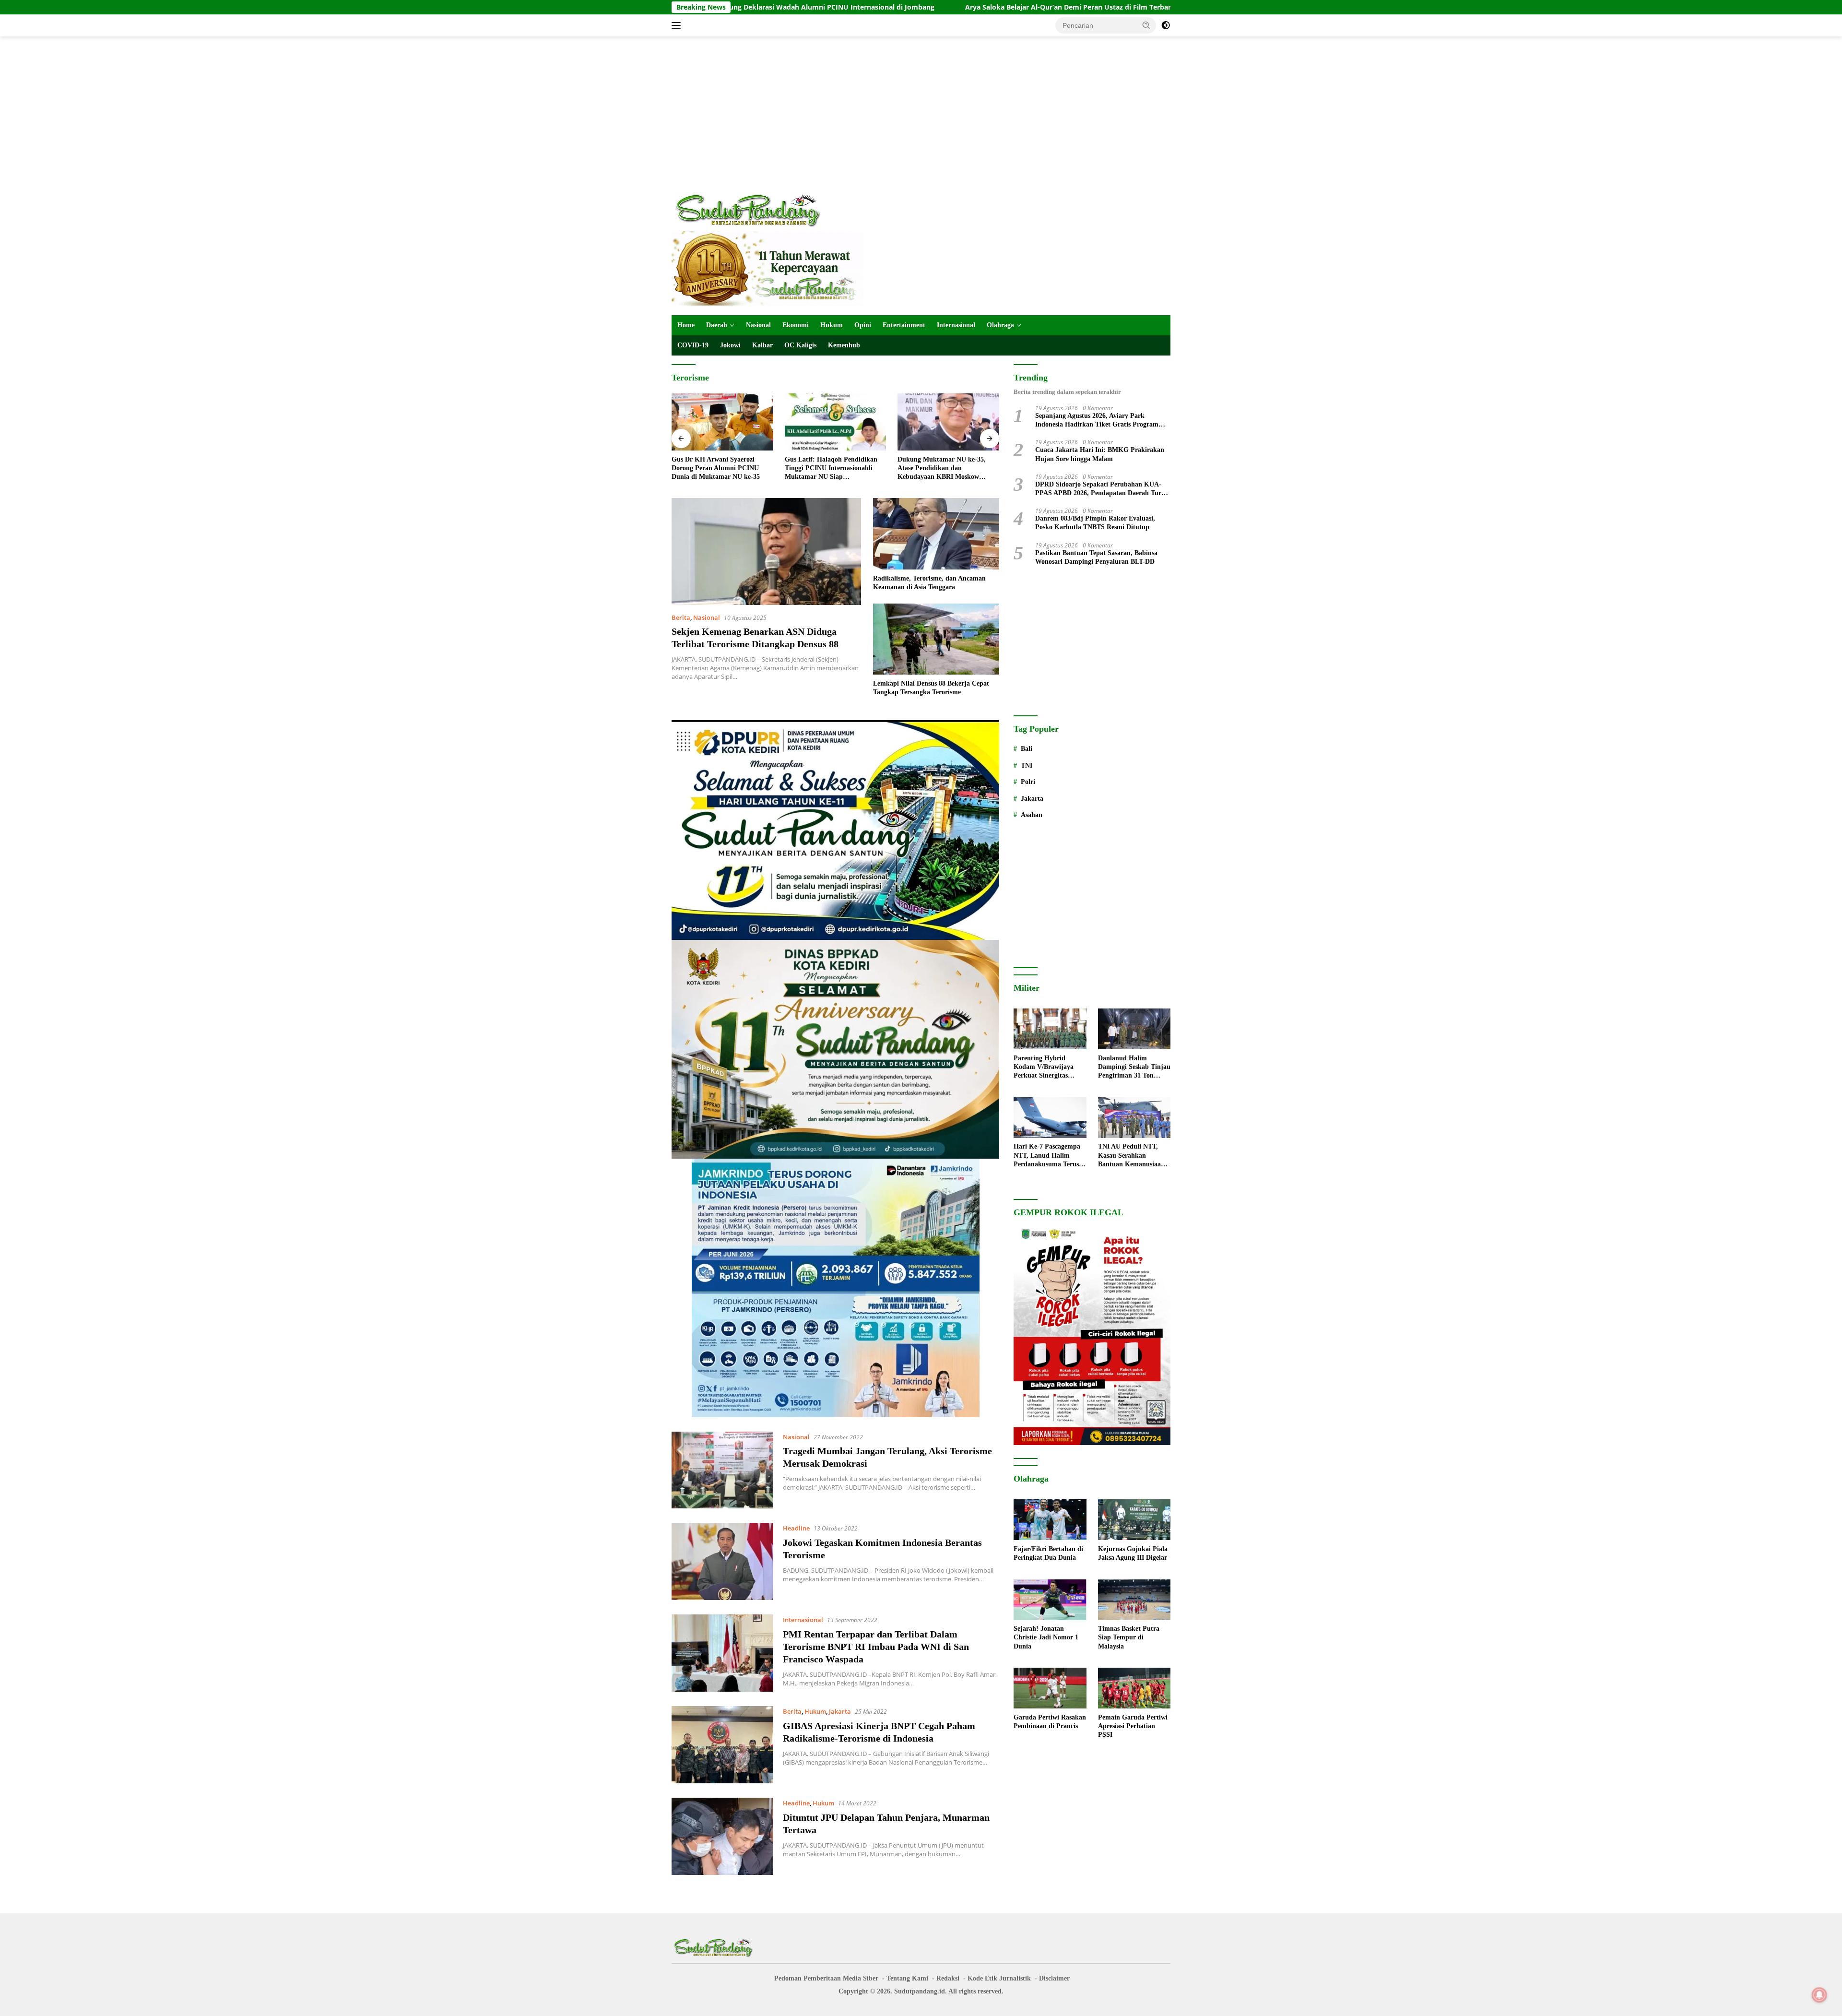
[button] (1146, 25)
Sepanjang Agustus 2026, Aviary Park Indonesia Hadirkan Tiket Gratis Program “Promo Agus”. (1097, 421)
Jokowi (730, 345)
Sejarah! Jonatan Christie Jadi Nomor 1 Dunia (1046, 1638)
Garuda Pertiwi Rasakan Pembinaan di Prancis (1050, 1722)
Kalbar (762, 345)
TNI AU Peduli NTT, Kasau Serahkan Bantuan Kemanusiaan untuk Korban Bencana (1132, 1156)
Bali (1027, 749)
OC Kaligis (800, 345)
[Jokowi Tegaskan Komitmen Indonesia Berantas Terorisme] (722, 1561)
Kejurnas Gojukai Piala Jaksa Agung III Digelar (1133, 1553)
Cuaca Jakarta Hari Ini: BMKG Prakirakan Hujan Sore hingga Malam (1100, 455)
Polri (1028, 782)
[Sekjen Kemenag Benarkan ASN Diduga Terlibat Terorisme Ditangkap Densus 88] (766, 551)
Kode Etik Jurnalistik (999, 1978)
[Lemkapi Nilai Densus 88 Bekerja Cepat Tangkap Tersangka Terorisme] (936, 639)
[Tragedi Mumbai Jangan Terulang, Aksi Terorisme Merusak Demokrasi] (722, 1470)
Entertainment (904, 325)
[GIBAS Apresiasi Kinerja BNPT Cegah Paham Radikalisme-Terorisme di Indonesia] (722, 1745)
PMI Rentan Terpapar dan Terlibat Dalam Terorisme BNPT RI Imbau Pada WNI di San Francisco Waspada (876, 1647)
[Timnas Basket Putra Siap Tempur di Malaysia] (1134, 1600)
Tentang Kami (907, 1978)
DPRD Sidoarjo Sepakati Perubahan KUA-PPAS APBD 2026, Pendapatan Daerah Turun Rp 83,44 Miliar (1102, 489)
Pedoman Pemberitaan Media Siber (826, 1978)
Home (686, 325)
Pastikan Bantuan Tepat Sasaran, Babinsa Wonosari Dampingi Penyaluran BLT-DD (1096, 557)
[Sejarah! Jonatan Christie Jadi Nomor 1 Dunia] (1050, 1600)
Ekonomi (796, 325)
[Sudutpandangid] (751, 210)
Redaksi (948, 1978)
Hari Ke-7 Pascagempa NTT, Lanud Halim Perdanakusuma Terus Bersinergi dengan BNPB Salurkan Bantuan (1050, 1156)
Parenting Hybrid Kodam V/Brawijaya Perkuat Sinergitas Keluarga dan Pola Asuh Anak (1049, 1067)
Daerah (717, 325)
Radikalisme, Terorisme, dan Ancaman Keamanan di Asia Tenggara (929, 583)
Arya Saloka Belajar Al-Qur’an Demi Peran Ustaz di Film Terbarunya (903, 7)
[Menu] (678, 25)
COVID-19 (693, 345)
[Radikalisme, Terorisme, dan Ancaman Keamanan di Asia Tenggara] (936, 534)
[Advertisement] (921, 113)
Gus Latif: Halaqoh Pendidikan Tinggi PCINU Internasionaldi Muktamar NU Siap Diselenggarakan (718, 469)
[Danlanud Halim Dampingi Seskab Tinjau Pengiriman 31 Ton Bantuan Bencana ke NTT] (1134, 1029)
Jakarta (840, 1711)
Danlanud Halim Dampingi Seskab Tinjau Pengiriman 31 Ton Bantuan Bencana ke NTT (1134, 1067)
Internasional (956, 325)
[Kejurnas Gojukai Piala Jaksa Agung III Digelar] (1134, 1520)
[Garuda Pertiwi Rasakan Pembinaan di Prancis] (1050, 1688)
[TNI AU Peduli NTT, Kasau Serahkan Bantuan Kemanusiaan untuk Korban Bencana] (1134, 1118)
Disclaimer (1054, 1978)
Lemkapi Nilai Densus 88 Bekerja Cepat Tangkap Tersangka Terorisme (931, 688)
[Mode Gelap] (1166, 25)
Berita (681, 617)
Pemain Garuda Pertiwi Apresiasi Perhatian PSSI (1133, 1726)
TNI (1027, 765)
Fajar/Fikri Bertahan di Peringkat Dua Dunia (1117, 7)
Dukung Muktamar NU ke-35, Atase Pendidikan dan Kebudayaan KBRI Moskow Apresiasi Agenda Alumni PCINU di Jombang (833, 469)
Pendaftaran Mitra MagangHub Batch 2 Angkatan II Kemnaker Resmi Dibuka (944, 468)
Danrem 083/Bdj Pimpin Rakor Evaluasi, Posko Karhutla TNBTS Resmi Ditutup (1095, 523)
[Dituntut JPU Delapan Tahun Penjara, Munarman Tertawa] (722, 1836)
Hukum (832, 325)
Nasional (758, 325)
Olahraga (1000, 325)
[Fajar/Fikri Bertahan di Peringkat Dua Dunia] (1050, 1520)
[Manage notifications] (1819, 1995)
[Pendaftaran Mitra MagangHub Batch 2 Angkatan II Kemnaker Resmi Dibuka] (948, 422)
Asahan (1032, 815)
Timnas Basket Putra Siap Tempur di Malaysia (1129, 1638)
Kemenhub (844, 345)
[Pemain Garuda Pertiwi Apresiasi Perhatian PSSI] (1134, 1688)
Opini (863, 325)
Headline (796, 1528)
